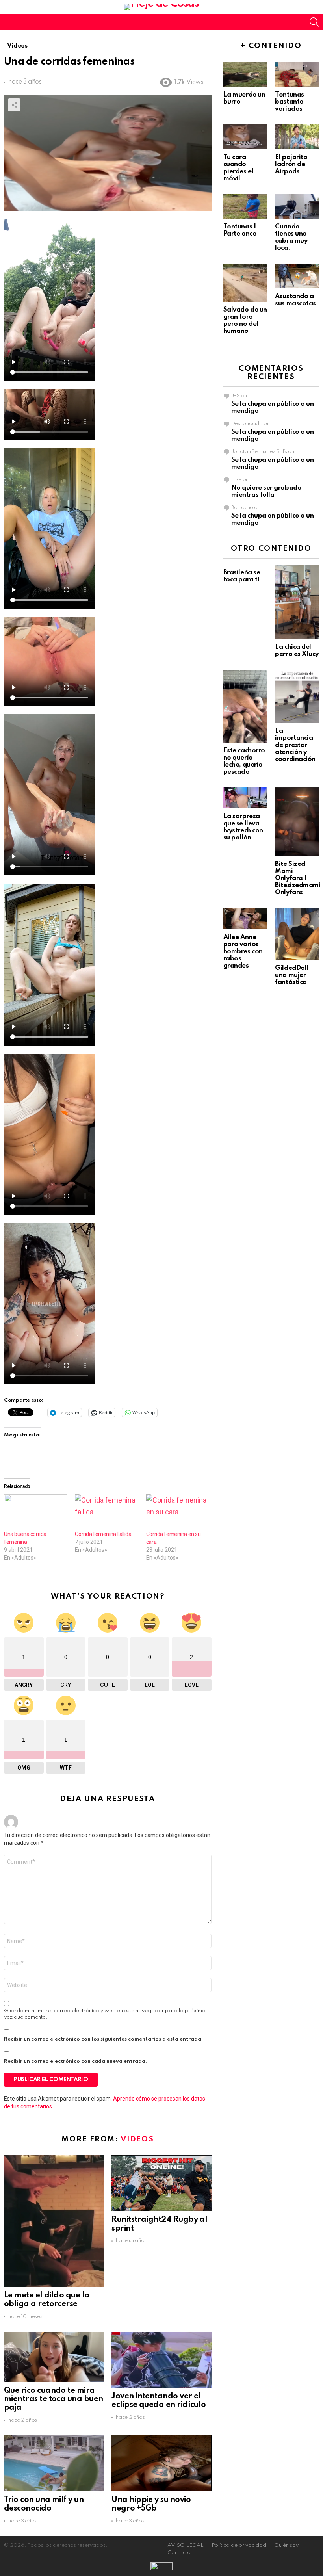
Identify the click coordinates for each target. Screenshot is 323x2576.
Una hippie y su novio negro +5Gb (151, 2504)
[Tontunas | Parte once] (245, 207)
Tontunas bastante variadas (289, 102)
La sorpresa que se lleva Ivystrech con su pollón (243, 827)
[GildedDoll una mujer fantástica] (297, 934)
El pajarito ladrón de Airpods (291, 164)
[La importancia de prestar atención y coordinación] (297, 696)
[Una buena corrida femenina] (35, 1512)
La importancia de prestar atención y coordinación (295, 745)
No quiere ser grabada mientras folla (266, 491)
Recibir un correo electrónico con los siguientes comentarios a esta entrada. (103, 2039)
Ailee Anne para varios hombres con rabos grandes (243, 952)
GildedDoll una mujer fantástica (292, 975)
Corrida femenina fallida (103, 1534)
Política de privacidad (239, 2545)
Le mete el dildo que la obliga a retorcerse (47, 2300)
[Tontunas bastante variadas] (297, 74)
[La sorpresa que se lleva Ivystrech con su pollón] (245, 798)
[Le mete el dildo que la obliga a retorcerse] (54, 2221)
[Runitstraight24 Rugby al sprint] (161, 2183)
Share (14, 105)
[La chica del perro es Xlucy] (297, 602)
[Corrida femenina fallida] (106, 1512)
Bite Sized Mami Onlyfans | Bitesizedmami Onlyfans (298, 878)
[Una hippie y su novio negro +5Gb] (161, 2463)
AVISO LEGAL (186, 2545)
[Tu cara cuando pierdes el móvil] (245, 137)
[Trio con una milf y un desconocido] (54, 2463)
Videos (137, 2139)
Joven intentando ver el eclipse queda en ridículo (159, 2401)
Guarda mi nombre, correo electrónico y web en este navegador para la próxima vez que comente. (105, 2014)
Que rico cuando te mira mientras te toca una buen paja (54, 2400)
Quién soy (286, 2545)
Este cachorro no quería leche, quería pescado (244, 761)
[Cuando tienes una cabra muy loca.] (297, 207)
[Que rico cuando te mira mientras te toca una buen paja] (54, 2357)
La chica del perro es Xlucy (297, 651)
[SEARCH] (314, 22)
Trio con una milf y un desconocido (44, 2504)
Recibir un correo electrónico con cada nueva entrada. (75, 2061)
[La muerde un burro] (245, 74)
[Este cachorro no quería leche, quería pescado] (245, 706)
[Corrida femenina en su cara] (178, 1512)
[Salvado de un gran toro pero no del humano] (245, 282)
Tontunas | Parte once (240, 230)
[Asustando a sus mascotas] (297, 276)
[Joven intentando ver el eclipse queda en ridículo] (161, 2360)
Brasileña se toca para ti (242, 576)
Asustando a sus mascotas (295, 300)
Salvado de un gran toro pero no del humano (245, 320)
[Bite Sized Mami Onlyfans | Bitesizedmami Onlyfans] (297, 822)
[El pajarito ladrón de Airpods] (297, 137)
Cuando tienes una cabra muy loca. (291, 237)
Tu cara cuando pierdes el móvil (239, 168)
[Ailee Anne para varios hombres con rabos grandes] (245, 919)
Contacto (179, 2553)
